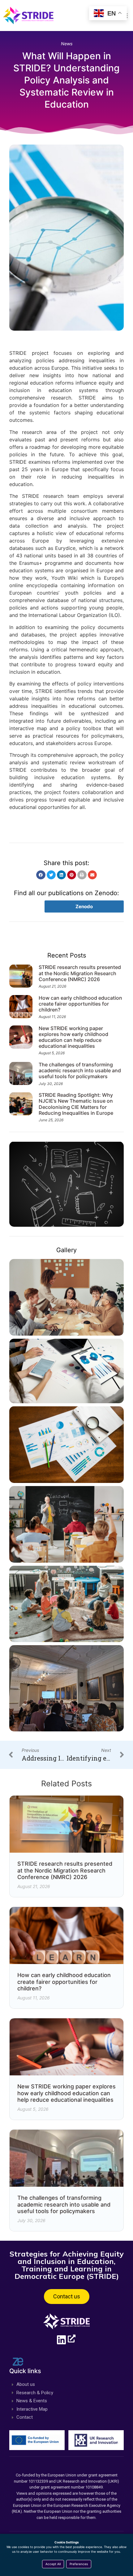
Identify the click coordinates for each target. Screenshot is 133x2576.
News (67, 44)
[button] (41, 875)
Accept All (53, 2564)
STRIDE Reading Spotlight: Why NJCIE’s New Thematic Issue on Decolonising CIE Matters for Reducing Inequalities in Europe (76, 1104)
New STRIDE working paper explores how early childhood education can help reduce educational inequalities (73, 1037)
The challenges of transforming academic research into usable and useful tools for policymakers (80, 1070)
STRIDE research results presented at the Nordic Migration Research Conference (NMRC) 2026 (80, 973)
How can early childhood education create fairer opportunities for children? (80, 1004)
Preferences (79, 2564)
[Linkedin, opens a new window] (66, 2340)
